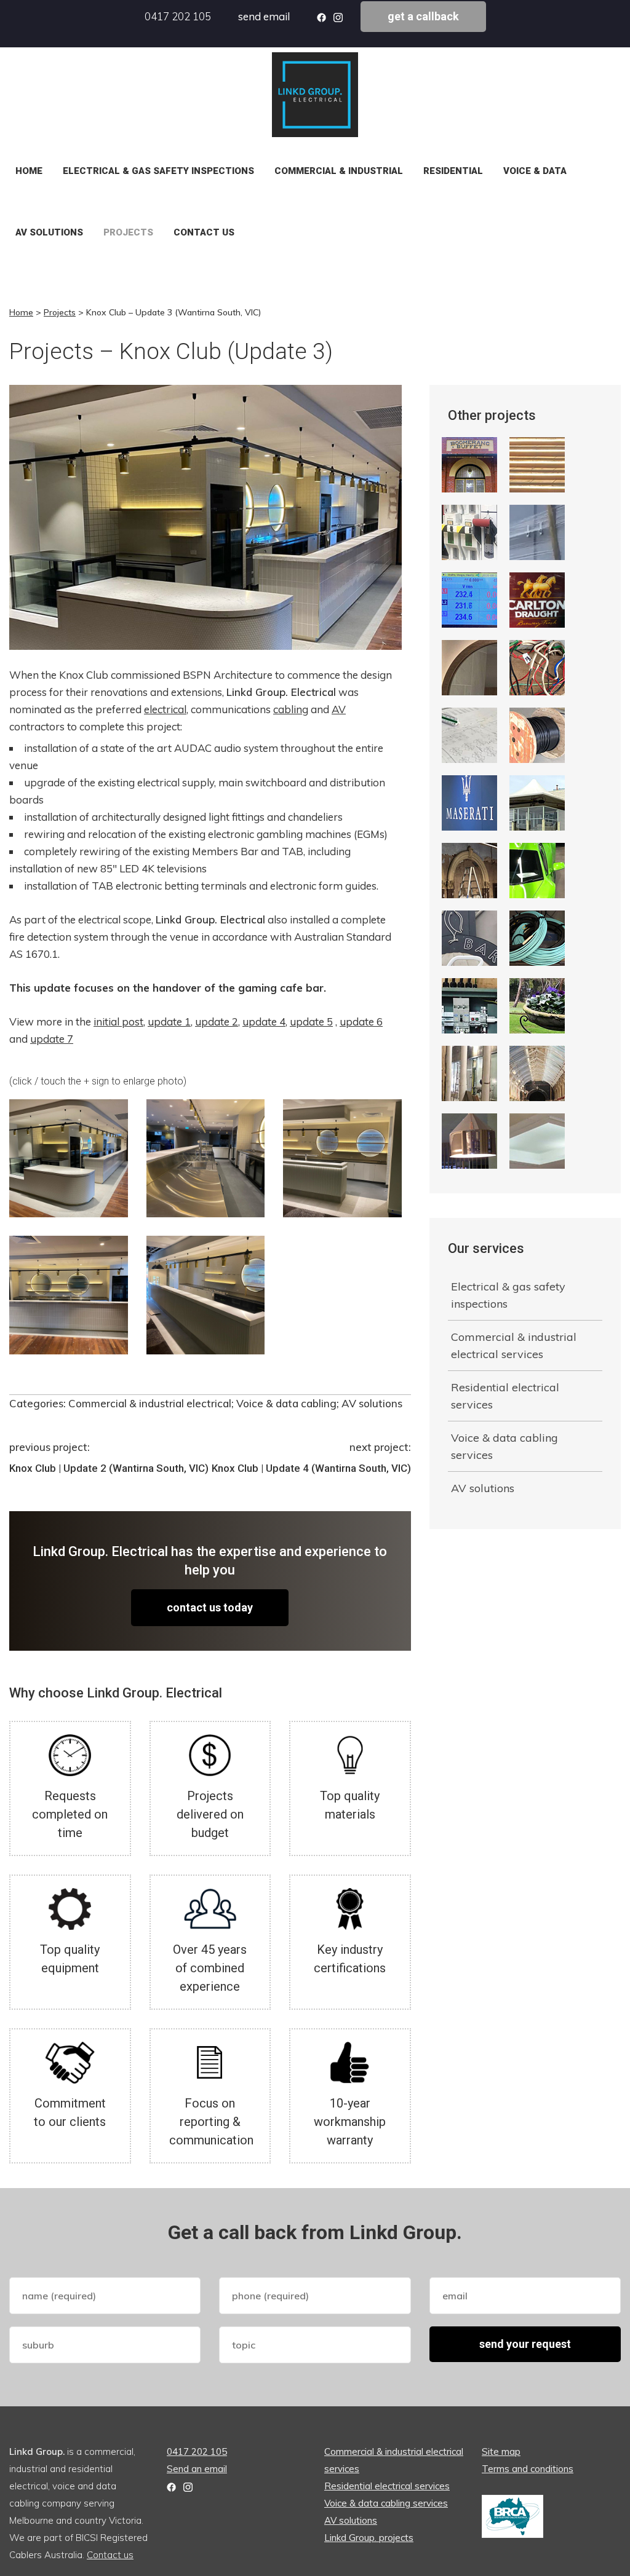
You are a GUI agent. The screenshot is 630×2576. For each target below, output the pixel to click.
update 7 (52, 1039)
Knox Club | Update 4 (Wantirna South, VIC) (311, 1468)
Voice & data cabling (286, 1403)
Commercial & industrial (339, 171)
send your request (525, 2344)
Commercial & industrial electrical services (514, 1345)
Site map (501, 2452)
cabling (291, 709)
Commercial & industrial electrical (150, 1403)
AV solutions (49, 232)
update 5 (311, 1021)
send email (264, 16)
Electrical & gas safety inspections (158, 171)
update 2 (217, 1021)
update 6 (361, 1021)
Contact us (204, 232)
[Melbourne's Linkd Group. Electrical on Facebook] (171, 2486)
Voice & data (535, 171)
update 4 (264, 1021)
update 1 (169, 1021)
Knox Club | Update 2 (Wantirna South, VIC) (109, 1468)
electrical (165, 709)
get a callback (423, 16)
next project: (380, 1447)
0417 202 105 (178, 16)
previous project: (50, 1447)
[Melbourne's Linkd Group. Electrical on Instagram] (188, 2486)
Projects (128, 232)
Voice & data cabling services (504, 1446)
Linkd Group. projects (369, 2538)
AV (339, 709)
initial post (118, 1021)
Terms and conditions (528, 2469)
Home (29, 171)
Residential (453, 171)
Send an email (197, 2469)
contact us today (210, 1607)
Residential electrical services (505, 1396)
